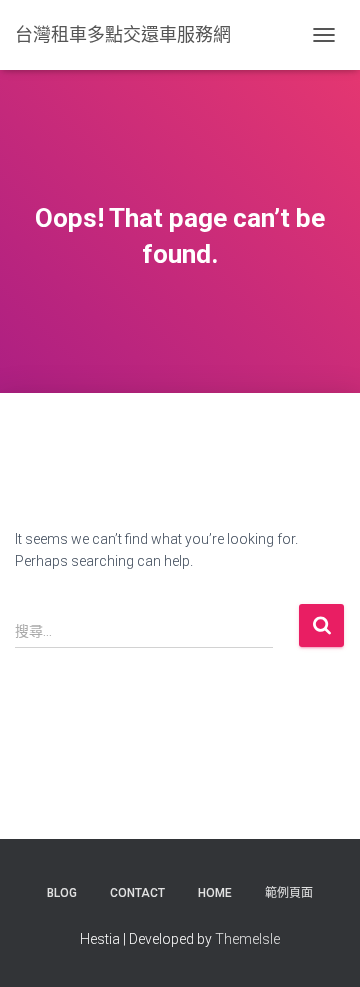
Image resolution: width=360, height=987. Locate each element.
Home (215, 893)
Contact (137, 893)
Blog (62, 893)
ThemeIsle (247, 939)
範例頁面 (289, 893)
